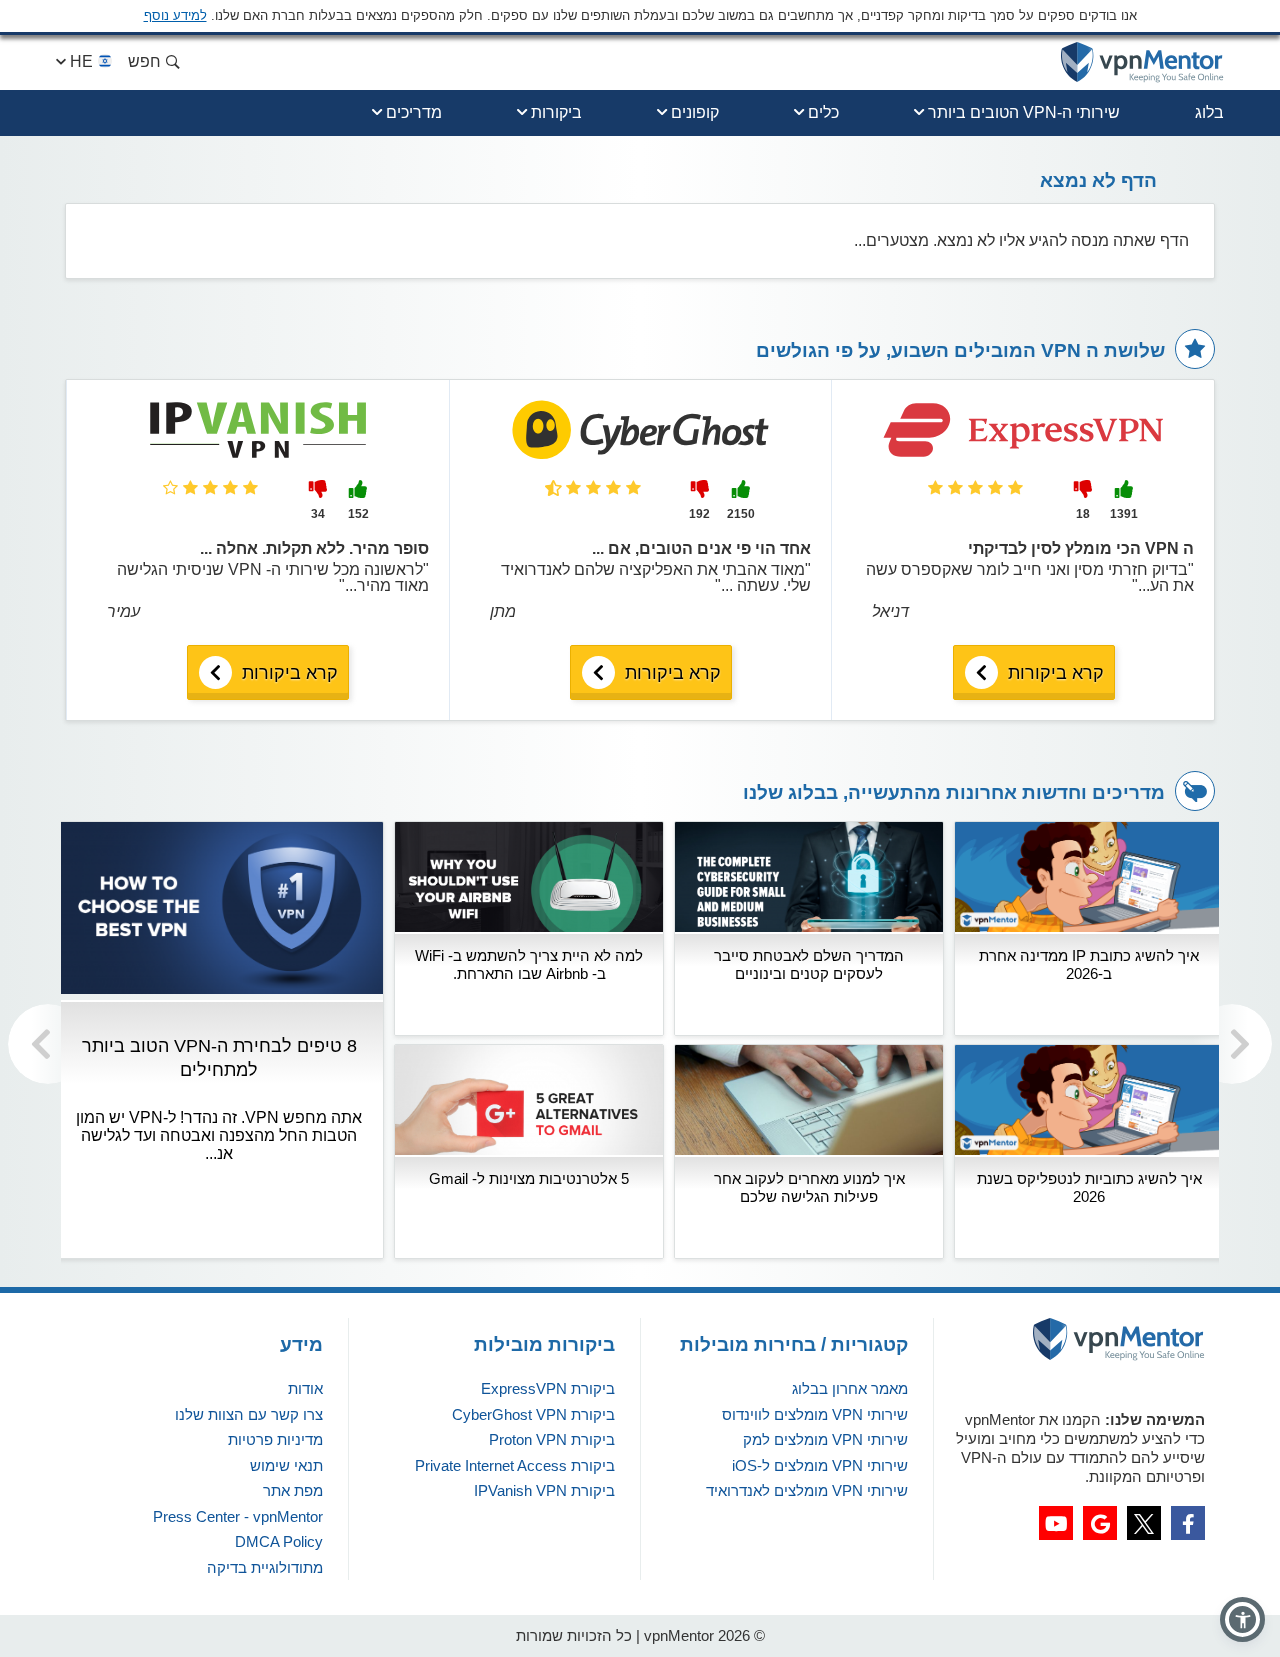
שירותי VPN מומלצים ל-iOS (820, 1465)
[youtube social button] (1056, 1523)
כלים (823, 112)
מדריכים (414, 112)
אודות (305, 1388)
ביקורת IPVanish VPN (544, 1490)
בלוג (1209, 112)
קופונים (695, 112)
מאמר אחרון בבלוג (850, 1388)
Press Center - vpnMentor (238, 1516)
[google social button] (1100, 1523)
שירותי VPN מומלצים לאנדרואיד (807, 1490)
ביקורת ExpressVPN (548, 1388)
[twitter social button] (1144, 1523)
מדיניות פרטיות (275, 1439)
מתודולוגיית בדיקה (265, 1567)
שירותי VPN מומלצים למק (825, 1439)
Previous (48, 1044)
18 (1083, 514)
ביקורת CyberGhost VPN (533, 1414)
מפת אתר (293, 1490)
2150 (741, 514)
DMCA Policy (279, 1541)
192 (699, 514)
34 (318, 514)
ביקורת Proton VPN (552, 1439)
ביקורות (556, 112)
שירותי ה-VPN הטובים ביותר (1024, 112)
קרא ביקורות (1056, 673)
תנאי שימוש (286, 1465)
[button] (1242, 1619)
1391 (1124, 514)
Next (1232, 1044)
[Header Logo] (1142, 62)
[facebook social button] (1188, 1523)
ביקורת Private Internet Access (515, 1465)
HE (81, 61)
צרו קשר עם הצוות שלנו (249, 1414)
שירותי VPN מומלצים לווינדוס (815, 1414)
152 (358, 514)
